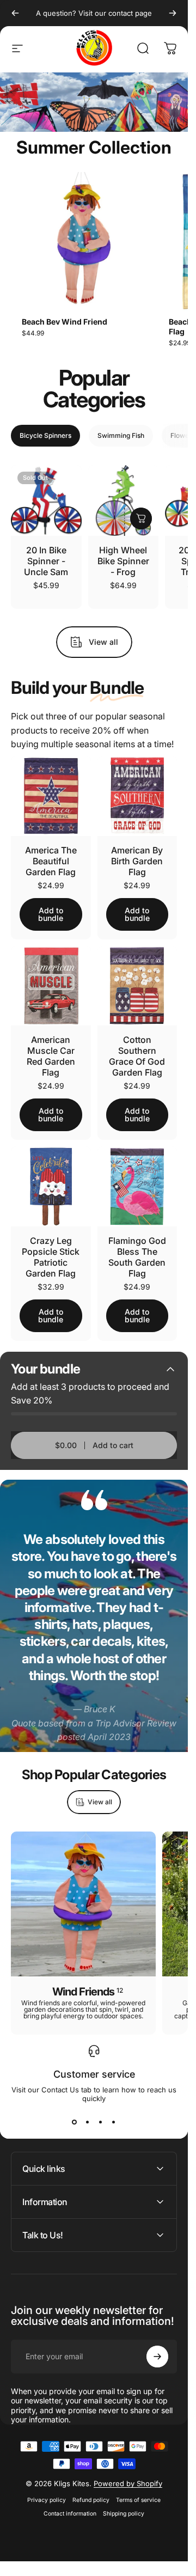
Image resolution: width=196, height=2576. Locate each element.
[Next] (173, 13)
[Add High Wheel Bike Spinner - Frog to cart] (141, 511)
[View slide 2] (88, 2115)
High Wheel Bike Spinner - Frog (123, 554)
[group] (80, 251)
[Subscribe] (157, 2349)
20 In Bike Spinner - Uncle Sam (46, 554)
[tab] (45, 429)
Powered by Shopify (128, 2476)
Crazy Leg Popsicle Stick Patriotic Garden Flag (51, 1250)
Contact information (70, 2507)
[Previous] (15, 13)
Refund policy (91, 2493)
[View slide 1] (75, 2115)
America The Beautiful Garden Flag (51, 854)
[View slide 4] (114, 2115)
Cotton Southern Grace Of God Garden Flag (137, 1049)
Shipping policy (124, 2507)
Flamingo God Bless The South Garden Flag (137, 1250)
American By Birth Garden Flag (137, 854)
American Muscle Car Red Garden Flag (51, 1049)
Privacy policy (47, 2493)
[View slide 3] (101, 2115)
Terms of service (138, 2493)
